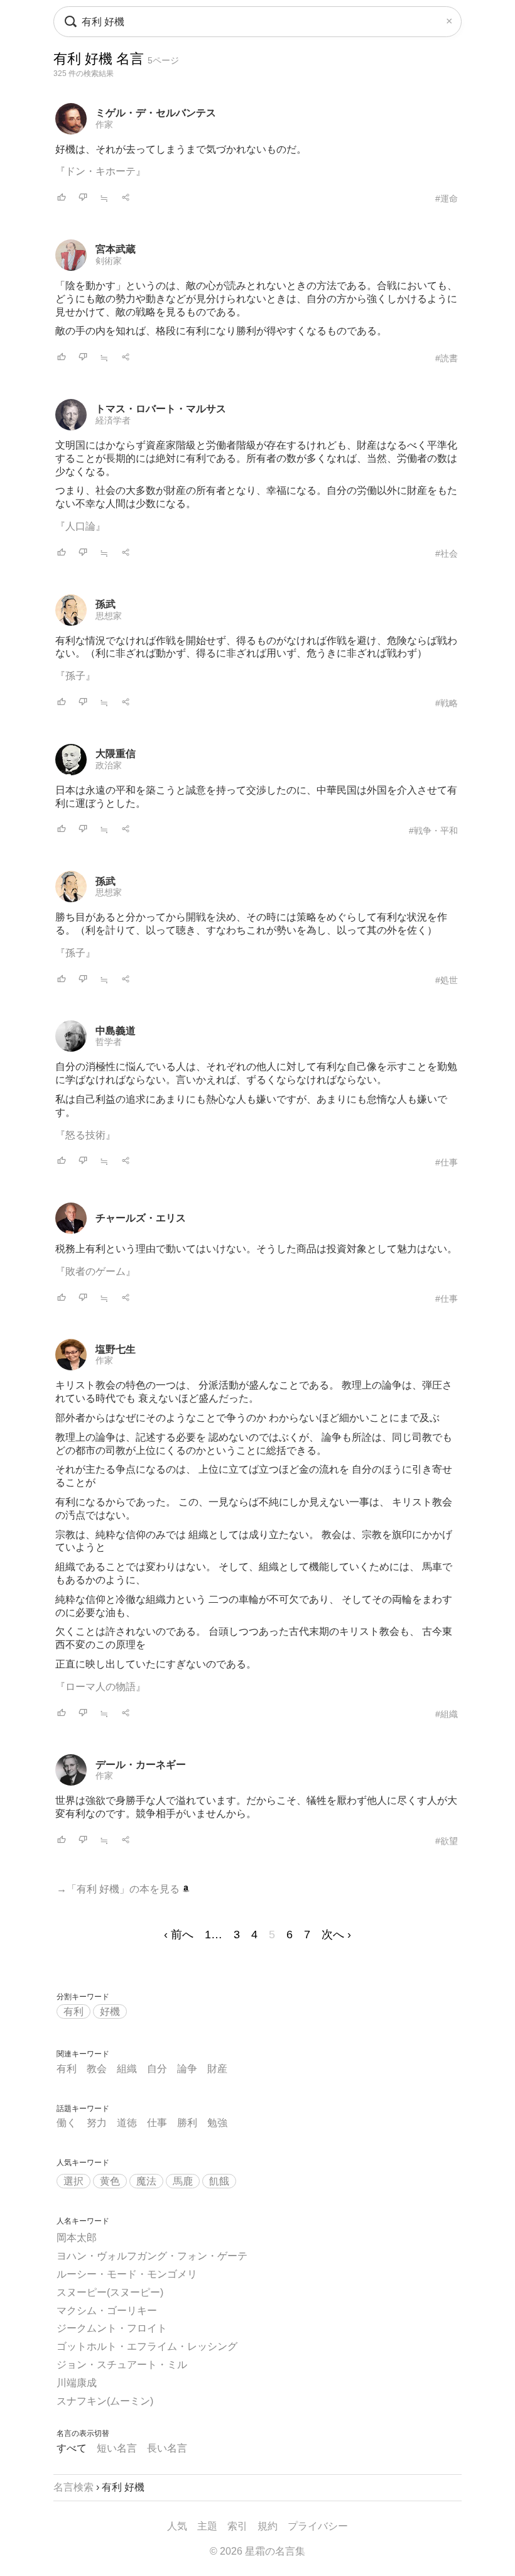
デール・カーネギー (141, 1765)
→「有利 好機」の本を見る (119, 1889)
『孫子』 (75, 676)
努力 (97, 2123)
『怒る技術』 (85, 1135)
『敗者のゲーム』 (95, 1271)
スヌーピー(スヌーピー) (110, 2292)
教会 (97, 2069)
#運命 (447, 199)
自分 (157, 2069)
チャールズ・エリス (141, 1218)
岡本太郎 (77, 2238)
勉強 (217, 2123)
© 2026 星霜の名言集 (257, 2551)
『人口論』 (80, 526)
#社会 (447, 554)
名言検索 (73, 2487)
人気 (177, 2526)
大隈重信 (116, 754)
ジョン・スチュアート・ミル (122, 2365)
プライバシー (318, 2526)
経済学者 (113, 420)
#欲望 (447, 1841)
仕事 (157, 2123)
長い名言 (167, 2448)
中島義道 (116, 1031)
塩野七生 (116, 1349)
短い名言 (117, 2448)
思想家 (109, 616)
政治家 (109, 765)
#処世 (447, 980)
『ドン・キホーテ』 (100, 171)
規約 (268, 2526)
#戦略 (447, 703)
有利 (73, 2011)
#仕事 (447, 1162)
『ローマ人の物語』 (100, 1687)
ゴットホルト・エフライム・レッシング (147, 2346)
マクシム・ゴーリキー (107, 2311)
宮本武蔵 (116, 249)
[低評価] (83, 198)
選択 (73, 2181)
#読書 (447, 358)
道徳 (127, 2123)
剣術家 (109, 261)
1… (214, 1935)
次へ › (336, 1935)
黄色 (110, 2181)
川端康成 (77, 2383)
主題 (207, 2526)
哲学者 (109, 1042)
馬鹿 (183, 2181)
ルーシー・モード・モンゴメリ (127, 2274)
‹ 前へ (179, 1935)
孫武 (106, 604)
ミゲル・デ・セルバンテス (156, 113)
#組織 (447, 1714)
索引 (237, 2526)
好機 (110, 2011)
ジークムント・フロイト (112, 2328)
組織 (127, 2069)
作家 (104, 124)
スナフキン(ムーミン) (105, 2401)
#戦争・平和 (433, 831)
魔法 (146, 2181)
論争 (187, 2069)
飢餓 (219, 2181)
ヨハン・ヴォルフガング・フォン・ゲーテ (152, 2256)
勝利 (187, 2123)
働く (67, 2123)
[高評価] (62, 198)
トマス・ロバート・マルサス (161, 409)
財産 (217, 2069)
